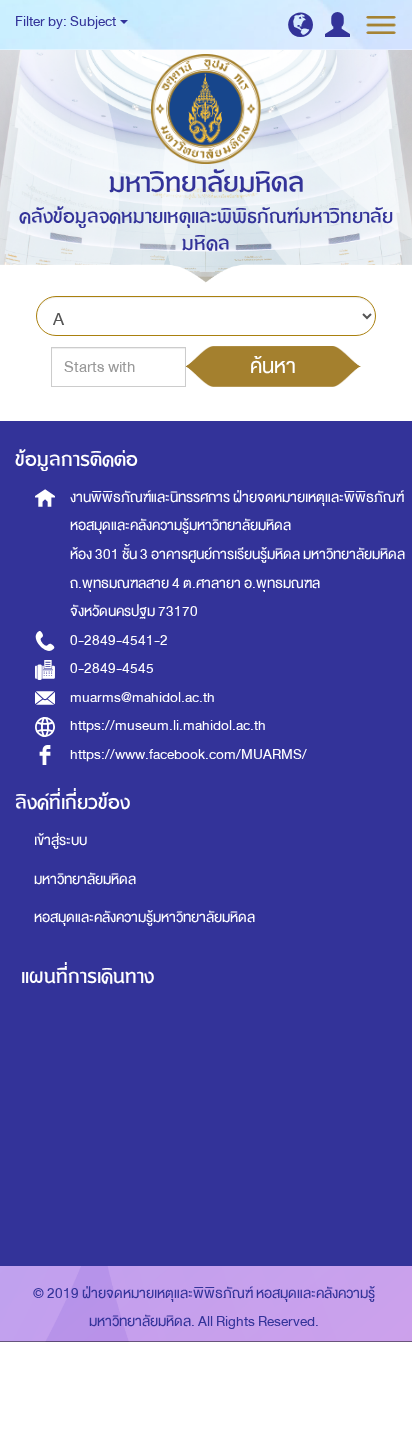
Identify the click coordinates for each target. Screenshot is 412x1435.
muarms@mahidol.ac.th (142, 697)
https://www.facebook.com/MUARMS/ (188, 754)
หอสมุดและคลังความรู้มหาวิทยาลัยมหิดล (144, 917)
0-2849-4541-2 (119, 640)
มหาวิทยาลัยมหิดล (85, 879)
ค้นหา (273, 366)
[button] (300, 24)
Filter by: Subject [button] (66, 21)
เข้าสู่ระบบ (60, 840)
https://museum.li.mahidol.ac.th (168, 725)
